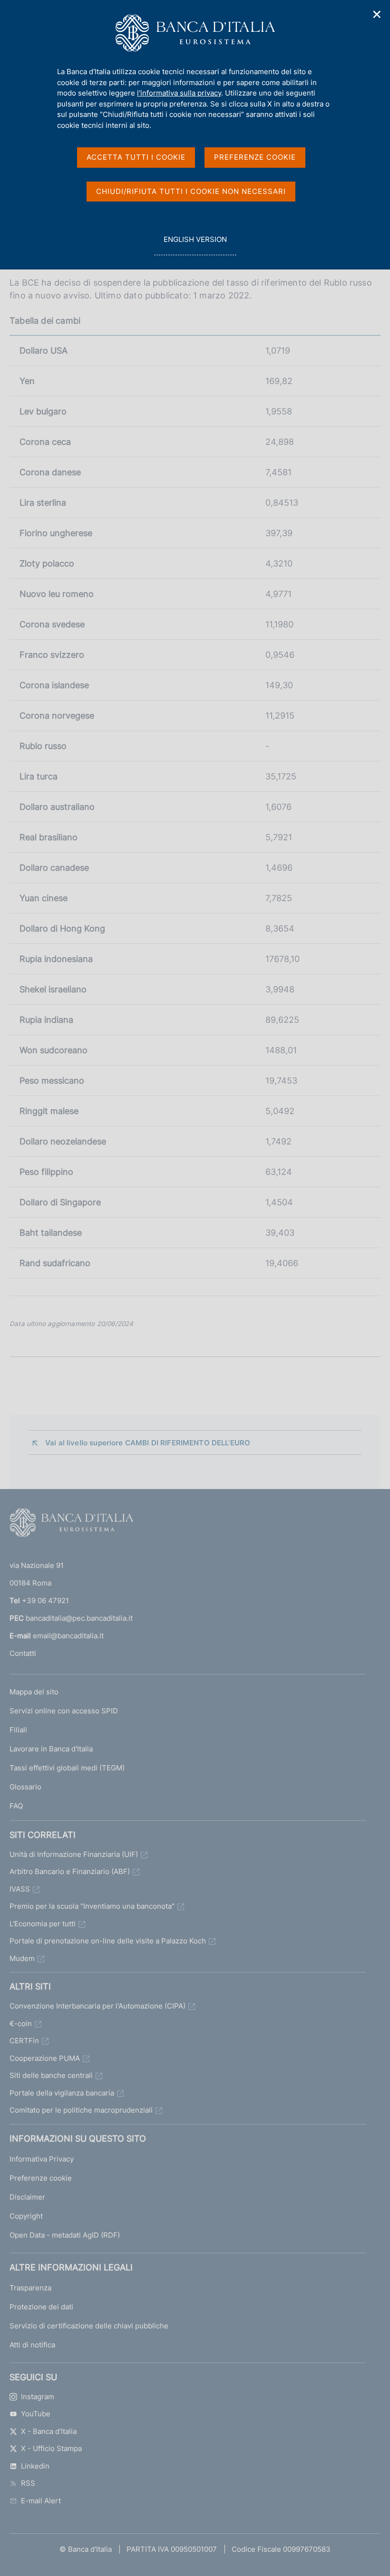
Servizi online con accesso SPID (64, 1711)
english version (195, 245)
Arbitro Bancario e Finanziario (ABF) (70, 1871)
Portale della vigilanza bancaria (62, 2093)
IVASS (20, 1889)
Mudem (22, 1958)
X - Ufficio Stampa (51, 2448)
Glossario (25, 1787)
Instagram (38, 2397)
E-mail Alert (41, 2501)
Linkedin (35, 2466)
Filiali (18, 1730)
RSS (28, 2483)
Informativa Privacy (42, 2159)
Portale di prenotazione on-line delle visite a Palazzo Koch (108, 1941)
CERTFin (24, 2041)
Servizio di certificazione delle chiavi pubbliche (89, 2326)
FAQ (16, 1806)
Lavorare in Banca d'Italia (51, 1749)
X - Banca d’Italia (49, 2431)
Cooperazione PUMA (45, 2058)
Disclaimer (27, 2197)
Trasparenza (30, 2288)
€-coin (21, 2023)
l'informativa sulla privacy (179, 93)
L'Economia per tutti (43, 1924)
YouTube (36, 2414)
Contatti (23, 1653)
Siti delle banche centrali (51, 2075)
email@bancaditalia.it (68, 1636)
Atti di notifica (32, 2345)
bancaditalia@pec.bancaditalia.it (79, 1618)
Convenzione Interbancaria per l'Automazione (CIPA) (97, 2006)
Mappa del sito (34, 1692)
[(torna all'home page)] (71, 1525)
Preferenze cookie (41, 2178)
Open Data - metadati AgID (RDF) (65, 2235)
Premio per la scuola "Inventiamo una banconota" (92, 1906)
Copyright (26, 2216)
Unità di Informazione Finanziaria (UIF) (74, 1854)
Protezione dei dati (41, 2307)
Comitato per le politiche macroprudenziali (81, 2110)
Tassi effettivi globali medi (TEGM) (67, 1768)
